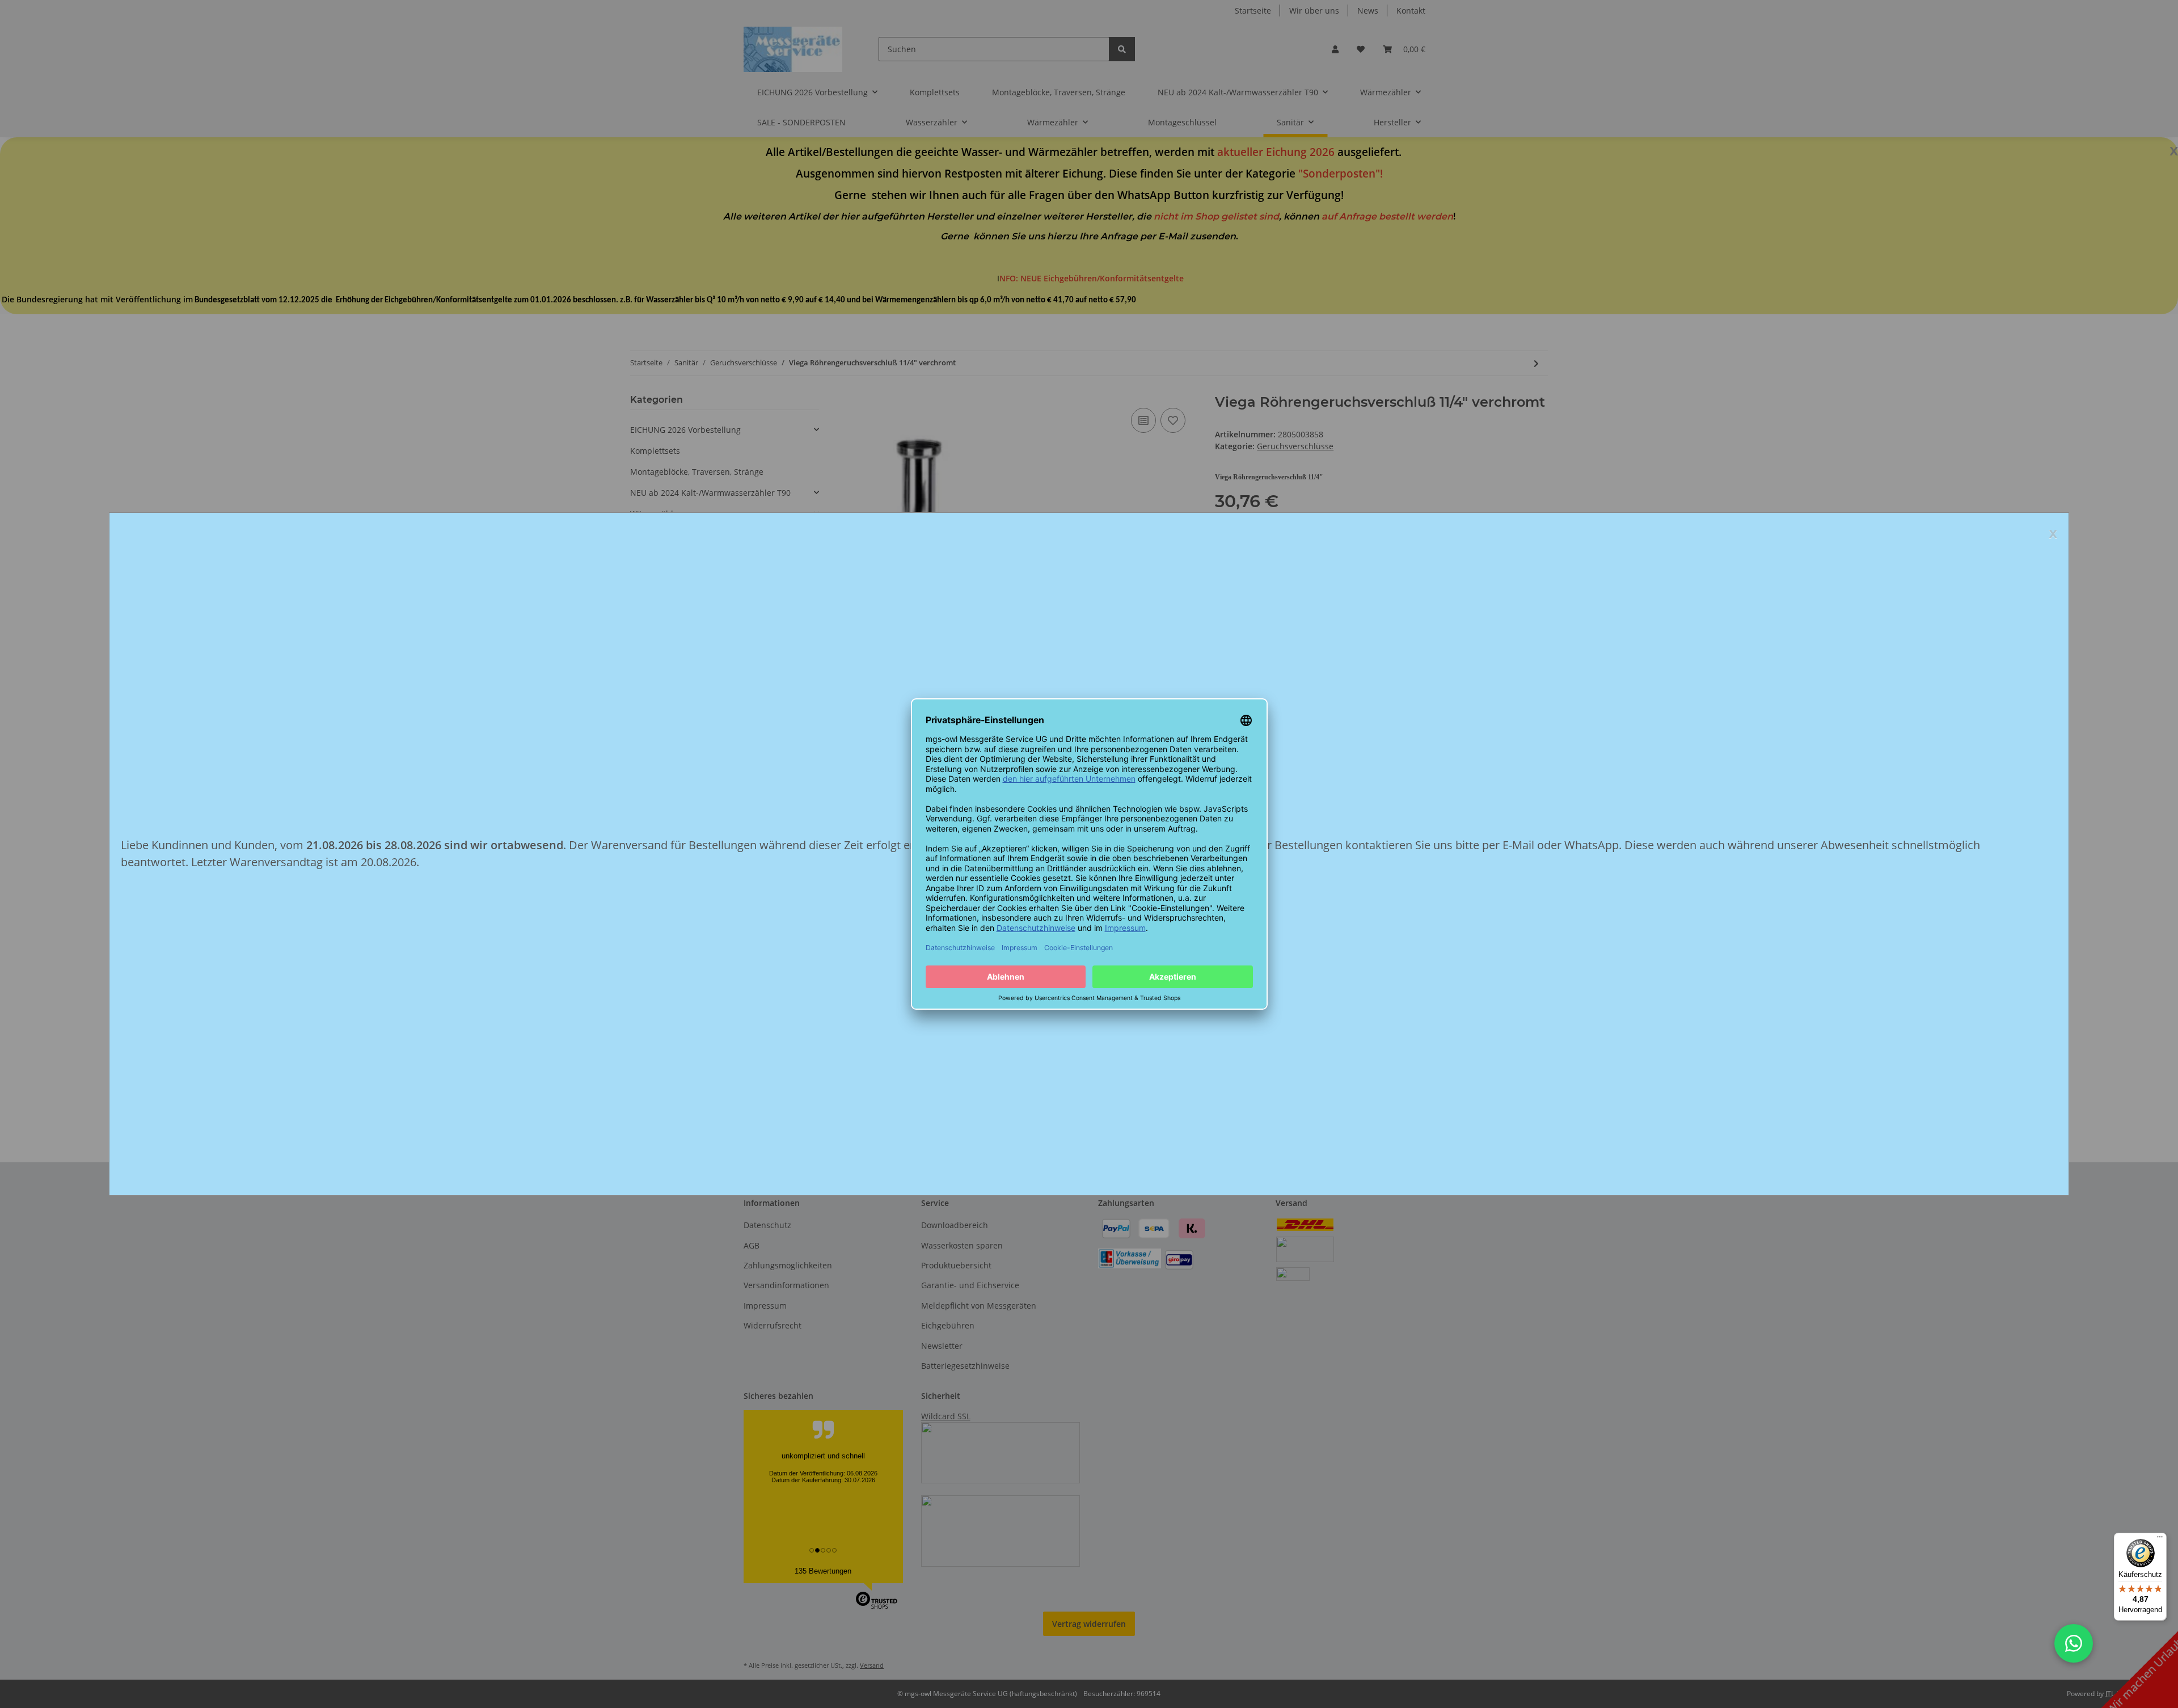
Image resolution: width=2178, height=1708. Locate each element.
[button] (2074, 1643)
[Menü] (2160, 1540)
